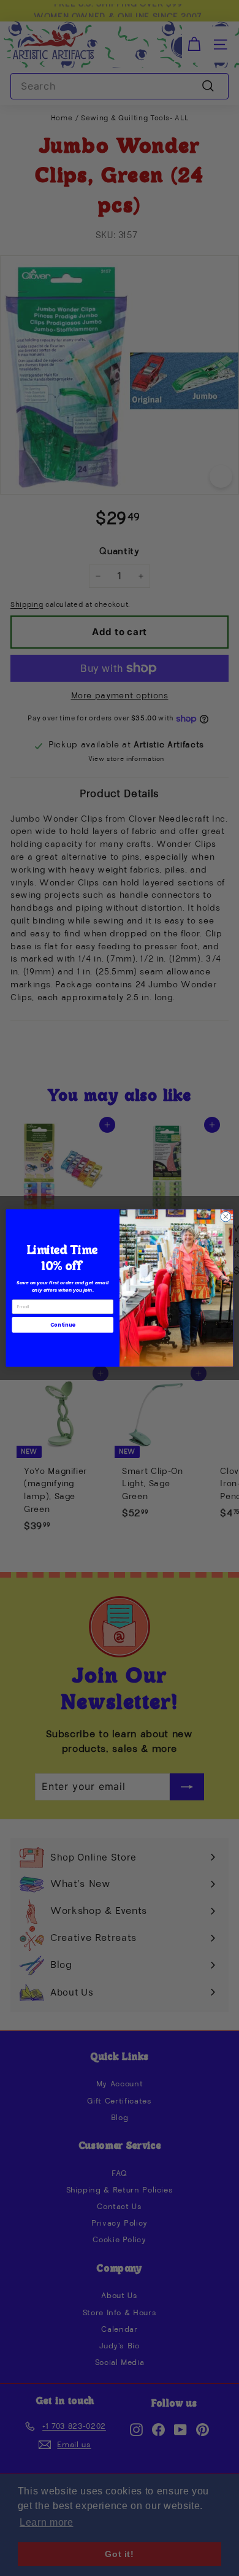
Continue (63, 1325)
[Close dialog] (226, 1217)
